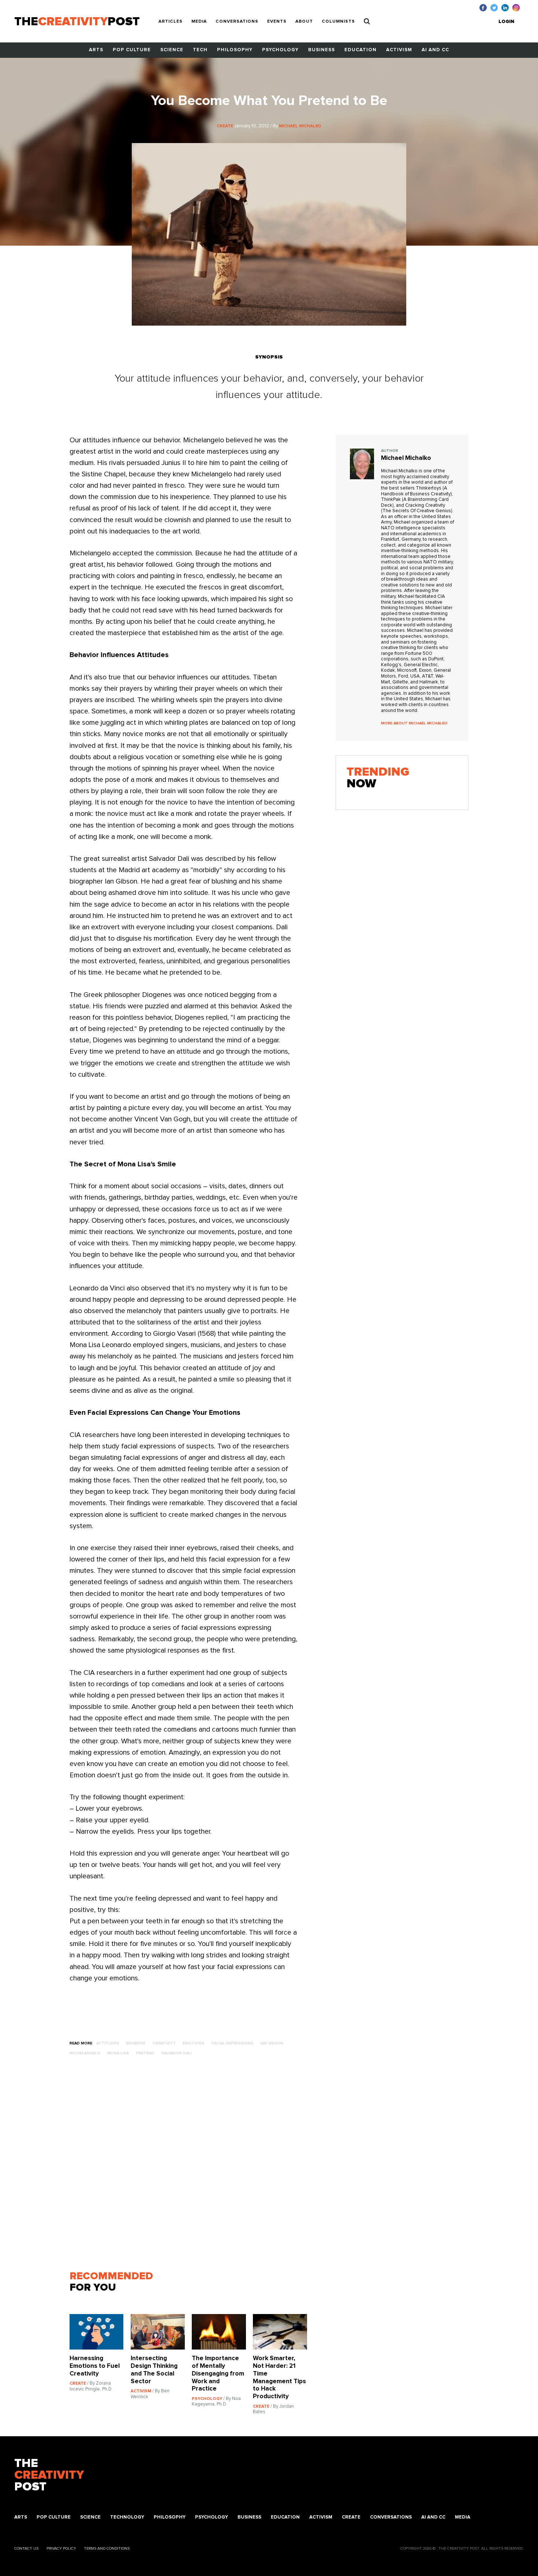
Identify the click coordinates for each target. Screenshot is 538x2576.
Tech (200, 50)
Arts (96, 50)
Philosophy (235, 50)
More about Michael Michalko (414, 723)
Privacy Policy (61, 2548)
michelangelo (85, 2053)
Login (506, 22)
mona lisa (118, 2053)
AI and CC (435, 50)
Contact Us (26, 2548)
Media (199, 22)
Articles (171, 22)
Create (351, 2517)
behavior (136, 2043)
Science (172, 50)
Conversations (237, 22)
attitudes (108, 2043)
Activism (399, 50)
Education (360, 50)
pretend (145, 2053)
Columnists (338, 22)
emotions (193, 2043)
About (304, 22)
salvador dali (177, 2053)
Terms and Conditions (107, 2548)
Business (322, 50)
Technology (127, 2517)
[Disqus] (192, 2167)
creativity (164, 2043)
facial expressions (232, 2043)
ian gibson (272, 2043)
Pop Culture (132, 50)
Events (277, 22)
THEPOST (49, 2476)
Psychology (280, 50)
